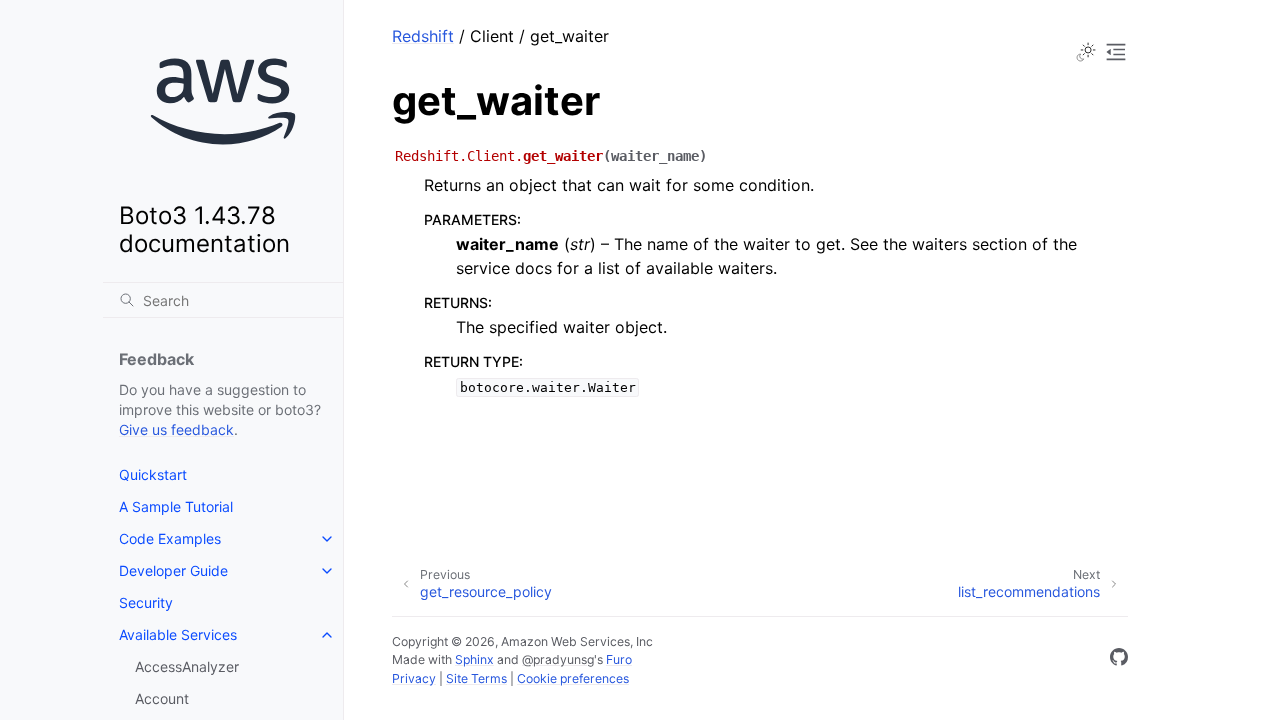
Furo (619, 659)
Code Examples (170, 538)
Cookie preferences (573, 678)
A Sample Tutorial (176, 506)
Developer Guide (173, 570)
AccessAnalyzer (187, 666)
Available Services (178, 634)
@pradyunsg (558, 659)
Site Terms (476, 678)
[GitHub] (1119, 660)
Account (162, 698)
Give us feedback (176, 429)
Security (146, 602)
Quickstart (153, 474)
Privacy (414, 678)
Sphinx (474, 659)
